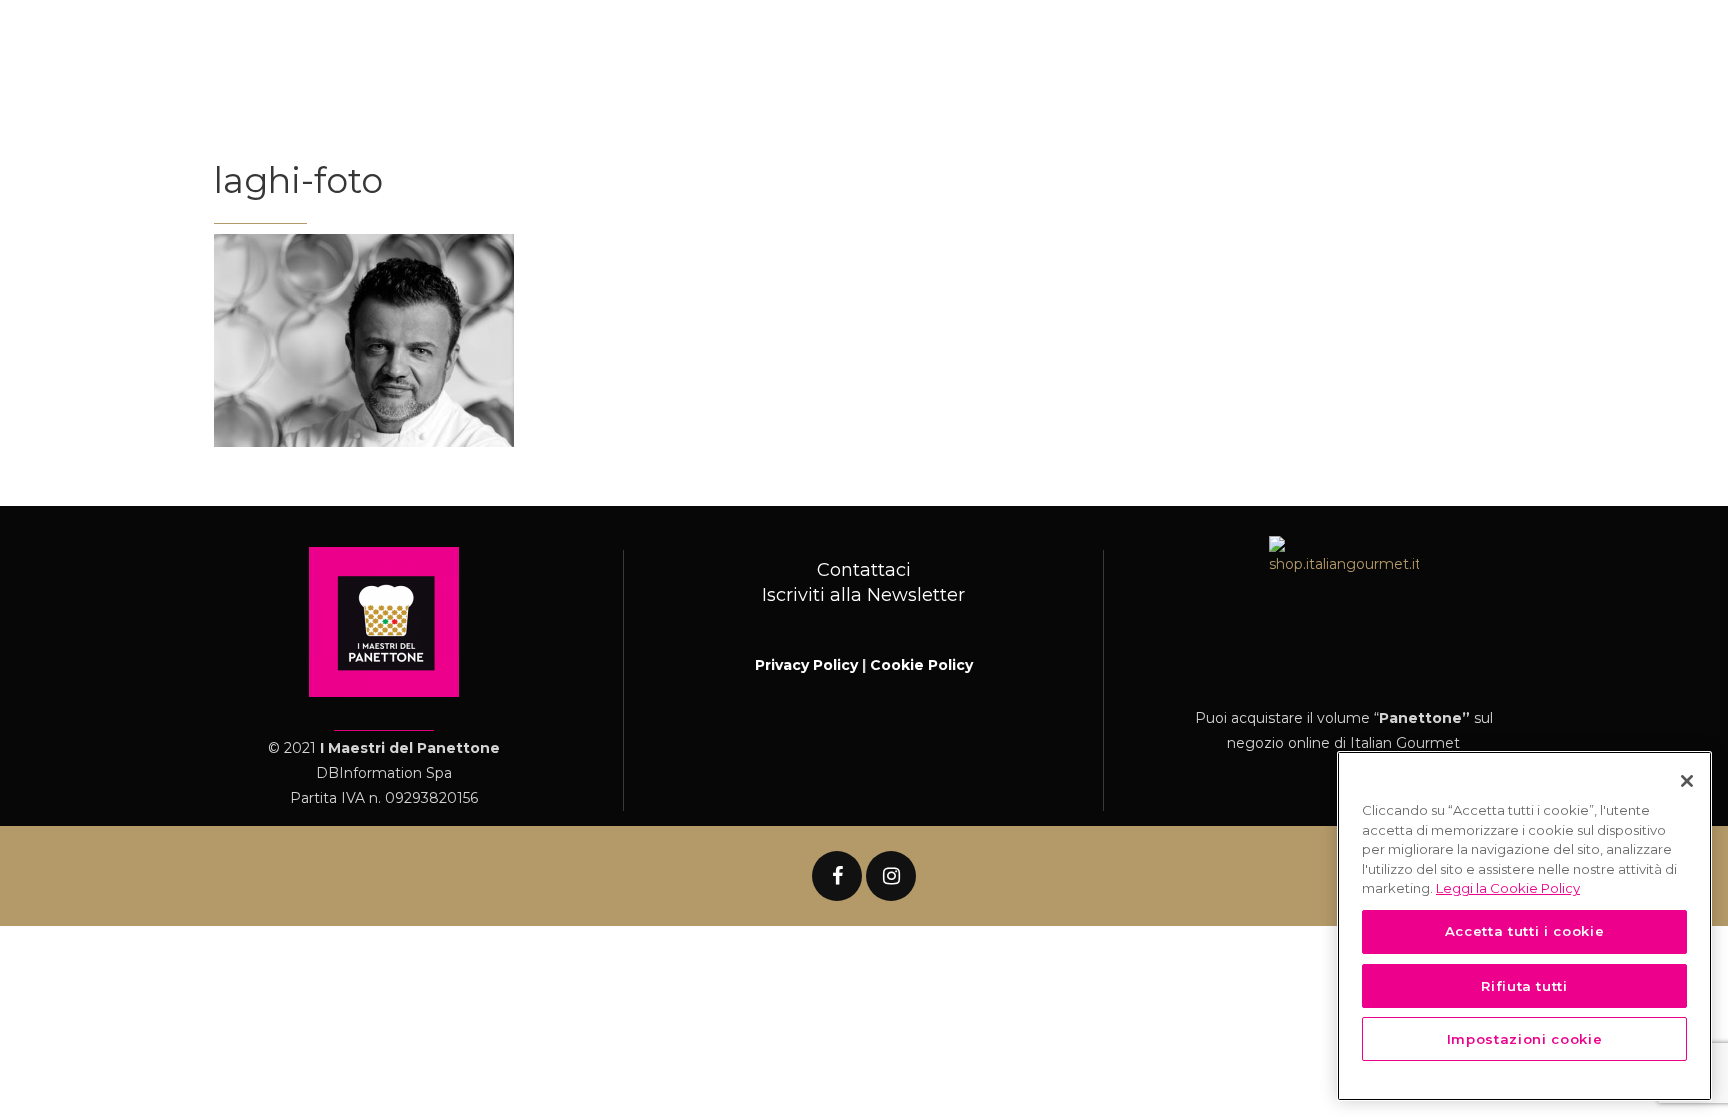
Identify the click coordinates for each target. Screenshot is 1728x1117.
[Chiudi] (1687, 781)
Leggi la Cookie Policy (1508, 888)
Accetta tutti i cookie (1524, 931)
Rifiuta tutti (1524, 985)
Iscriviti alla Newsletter (863, 595)
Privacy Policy (806, 665)
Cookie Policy (921, 665)
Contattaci (864, 570)
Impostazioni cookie (1524, 1039)
